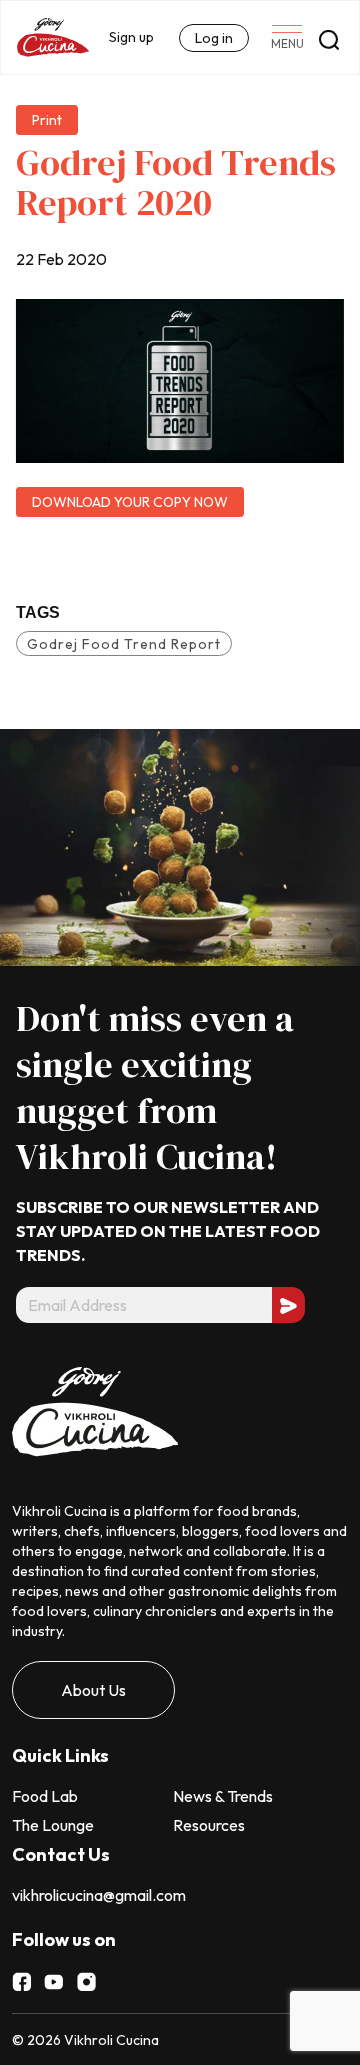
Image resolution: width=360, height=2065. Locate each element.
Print (47, 120)
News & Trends (223, 1796)
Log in (214, 38)
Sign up (131, 37)
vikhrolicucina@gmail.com (99, 1895)
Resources (209, 1825)
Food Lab (45, 1796)
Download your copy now (130, 502)
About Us (93, 1690)
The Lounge (53, 1825)
